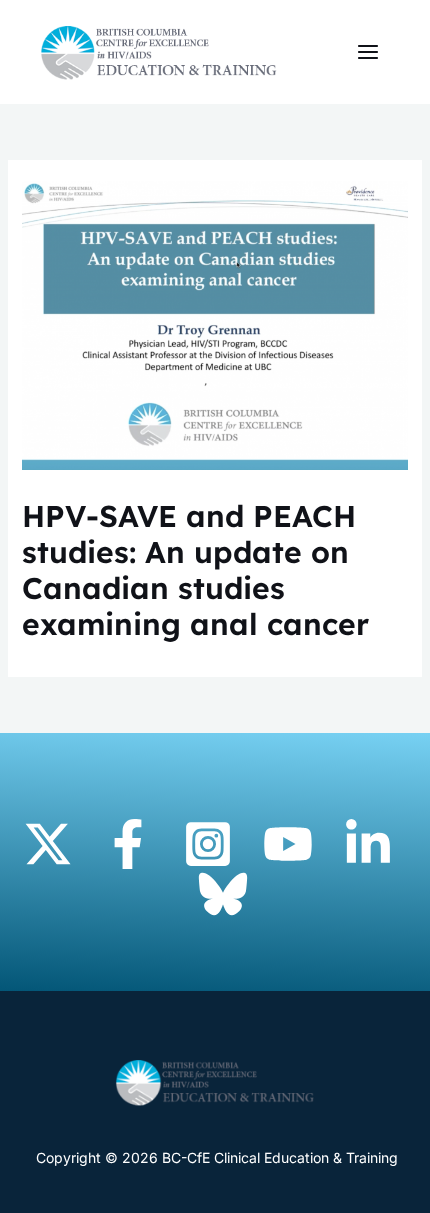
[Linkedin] (368, 844)
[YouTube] (288, 844)
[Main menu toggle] (367, 52)
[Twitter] (48, 844)
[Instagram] (208, 844)
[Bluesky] (223, 894)
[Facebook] (128, 844)
